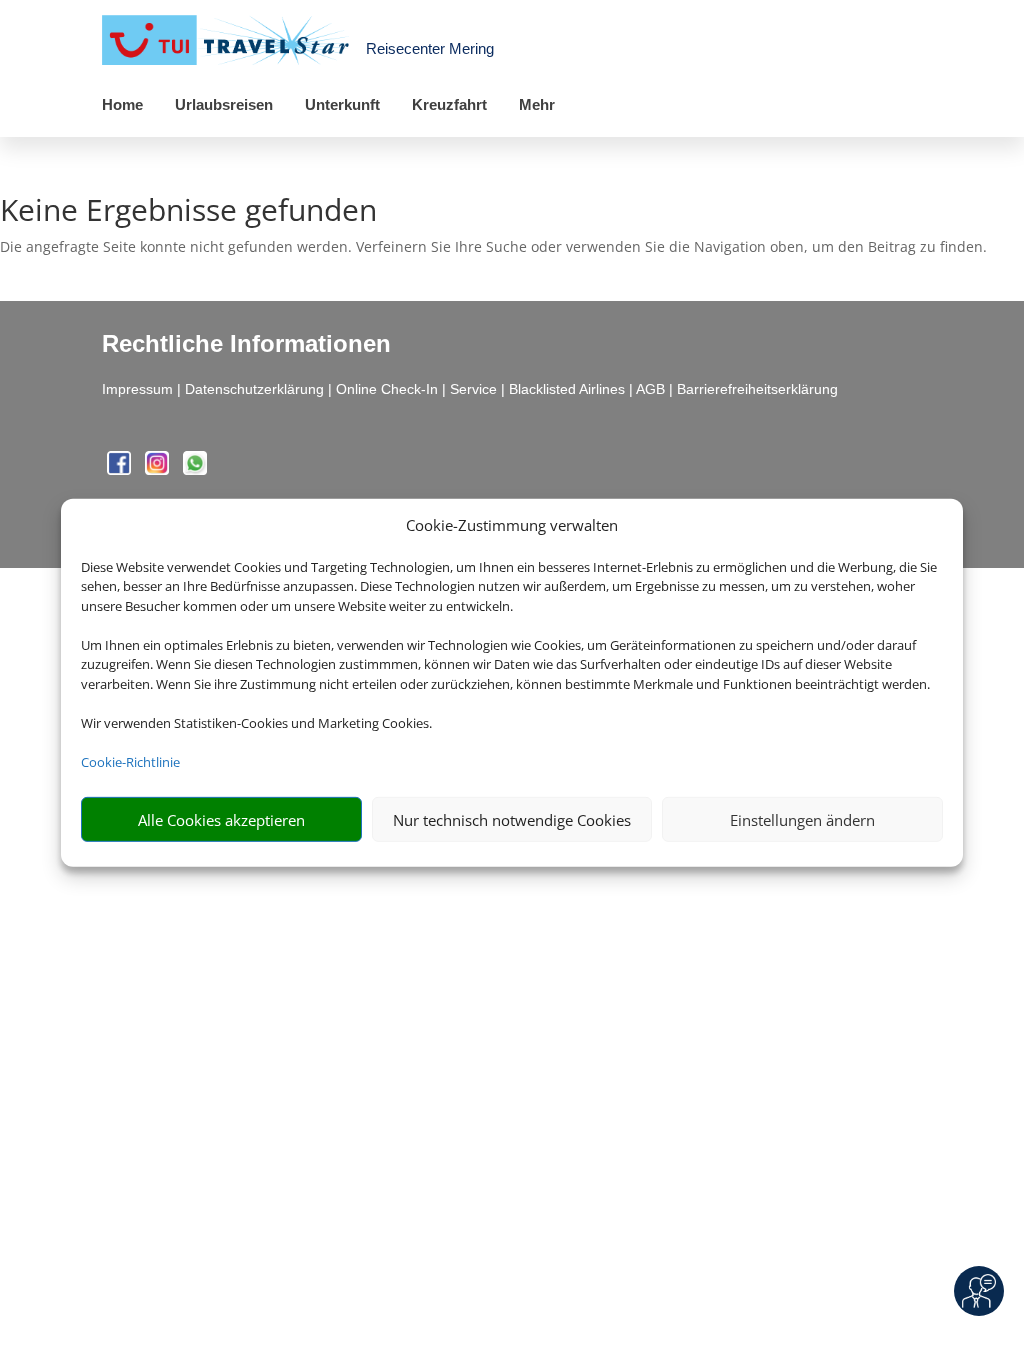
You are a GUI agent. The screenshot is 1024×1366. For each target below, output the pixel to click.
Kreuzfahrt (449, 104)
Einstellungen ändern (802, 820)
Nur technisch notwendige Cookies (512, 820)
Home (122, 104)
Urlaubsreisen (224, 104)
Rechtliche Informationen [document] (246, 344)
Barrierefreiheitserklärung (757, 389)
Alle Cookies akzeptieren (221, 820)
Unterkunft (342, 104)
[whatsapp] (195, 469)
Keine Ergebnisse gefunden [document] (188, 212)
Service (473, 389)
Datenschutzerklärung (254, 389)
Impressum (137, 389)
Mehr (537, 104)
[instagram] (159, 469)
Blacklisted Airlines (567, 389)
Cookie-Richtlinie (130, 762)
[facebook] (121, 469)
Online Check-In (387, 389)
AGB (650, 389)
